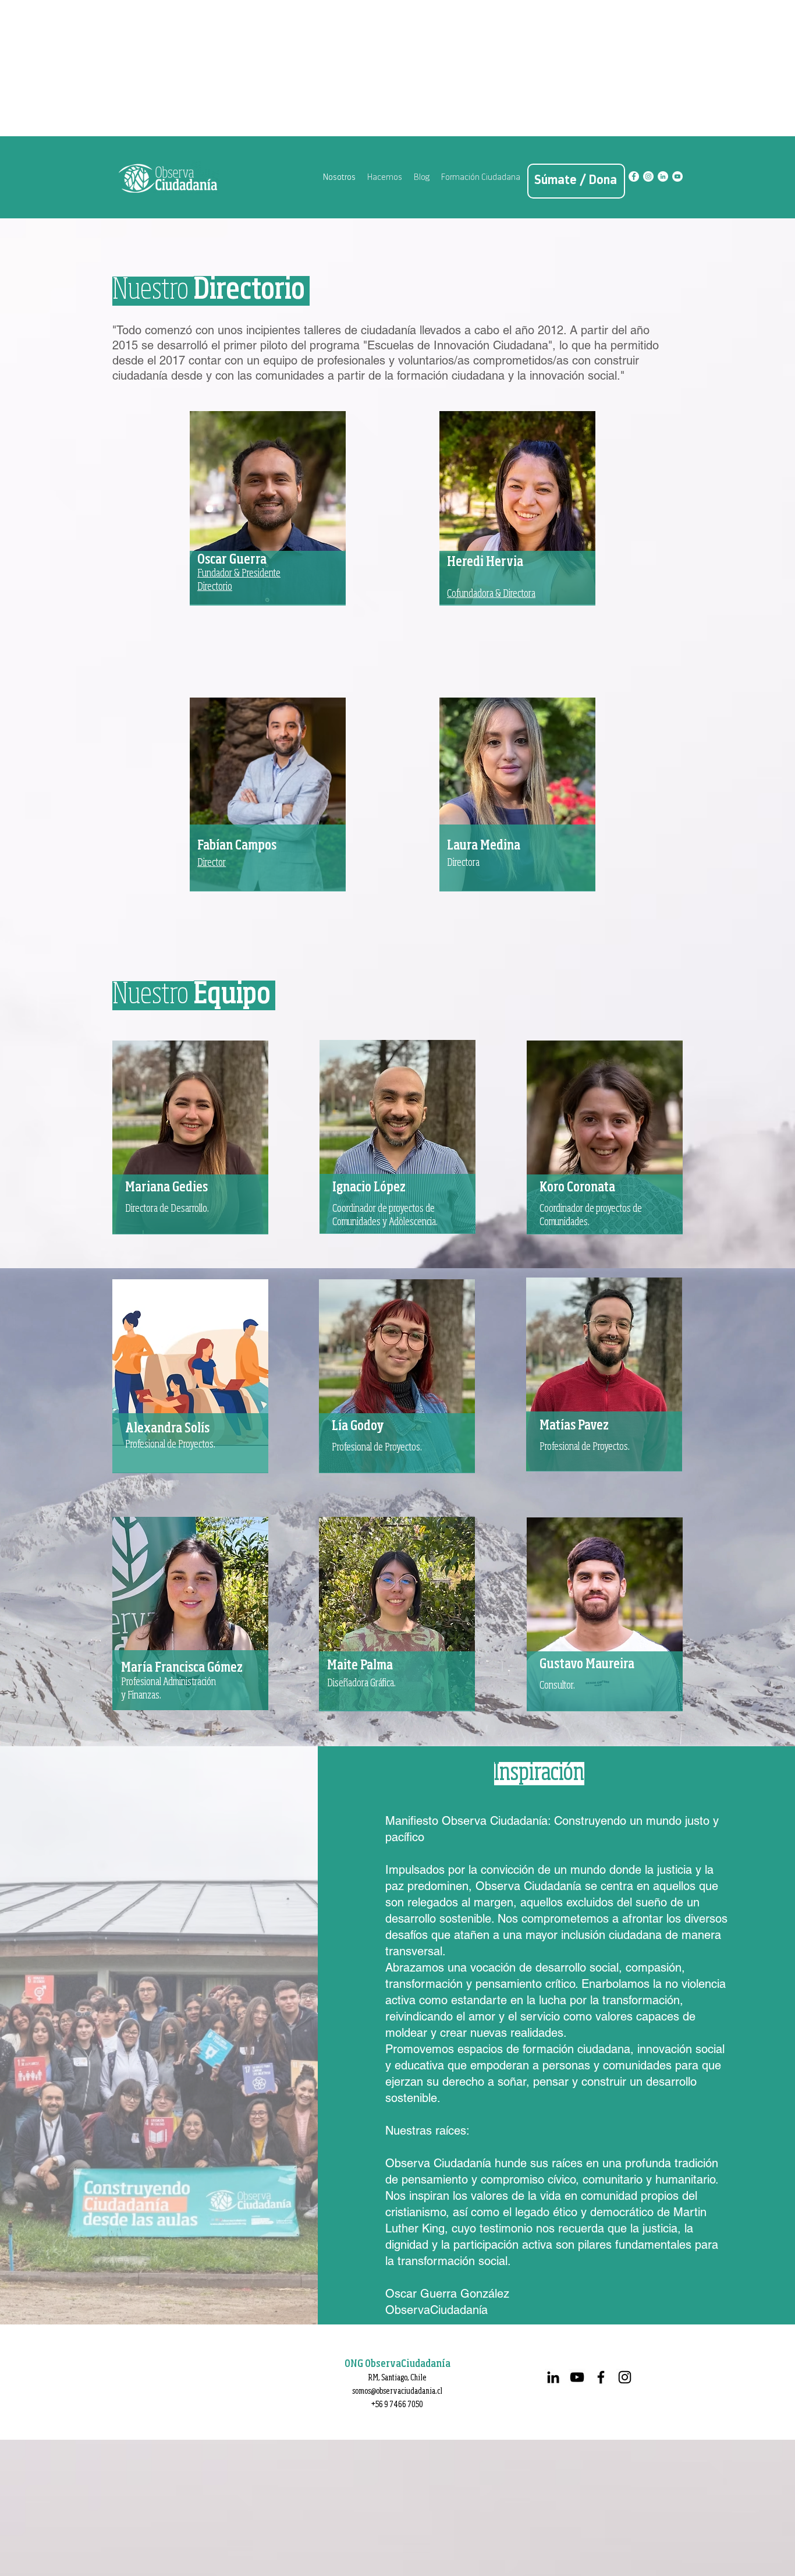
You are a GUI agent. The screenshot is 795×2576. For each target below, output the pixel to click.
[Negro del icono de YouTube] (577, 2377)
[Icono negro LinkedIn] (553, 2377)
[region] (268, 527)
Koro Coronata (577, 1188)
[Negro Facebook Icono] (601, 2377)
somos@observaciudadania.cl (397, 2391)
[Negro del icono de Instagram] (625, 2377)
